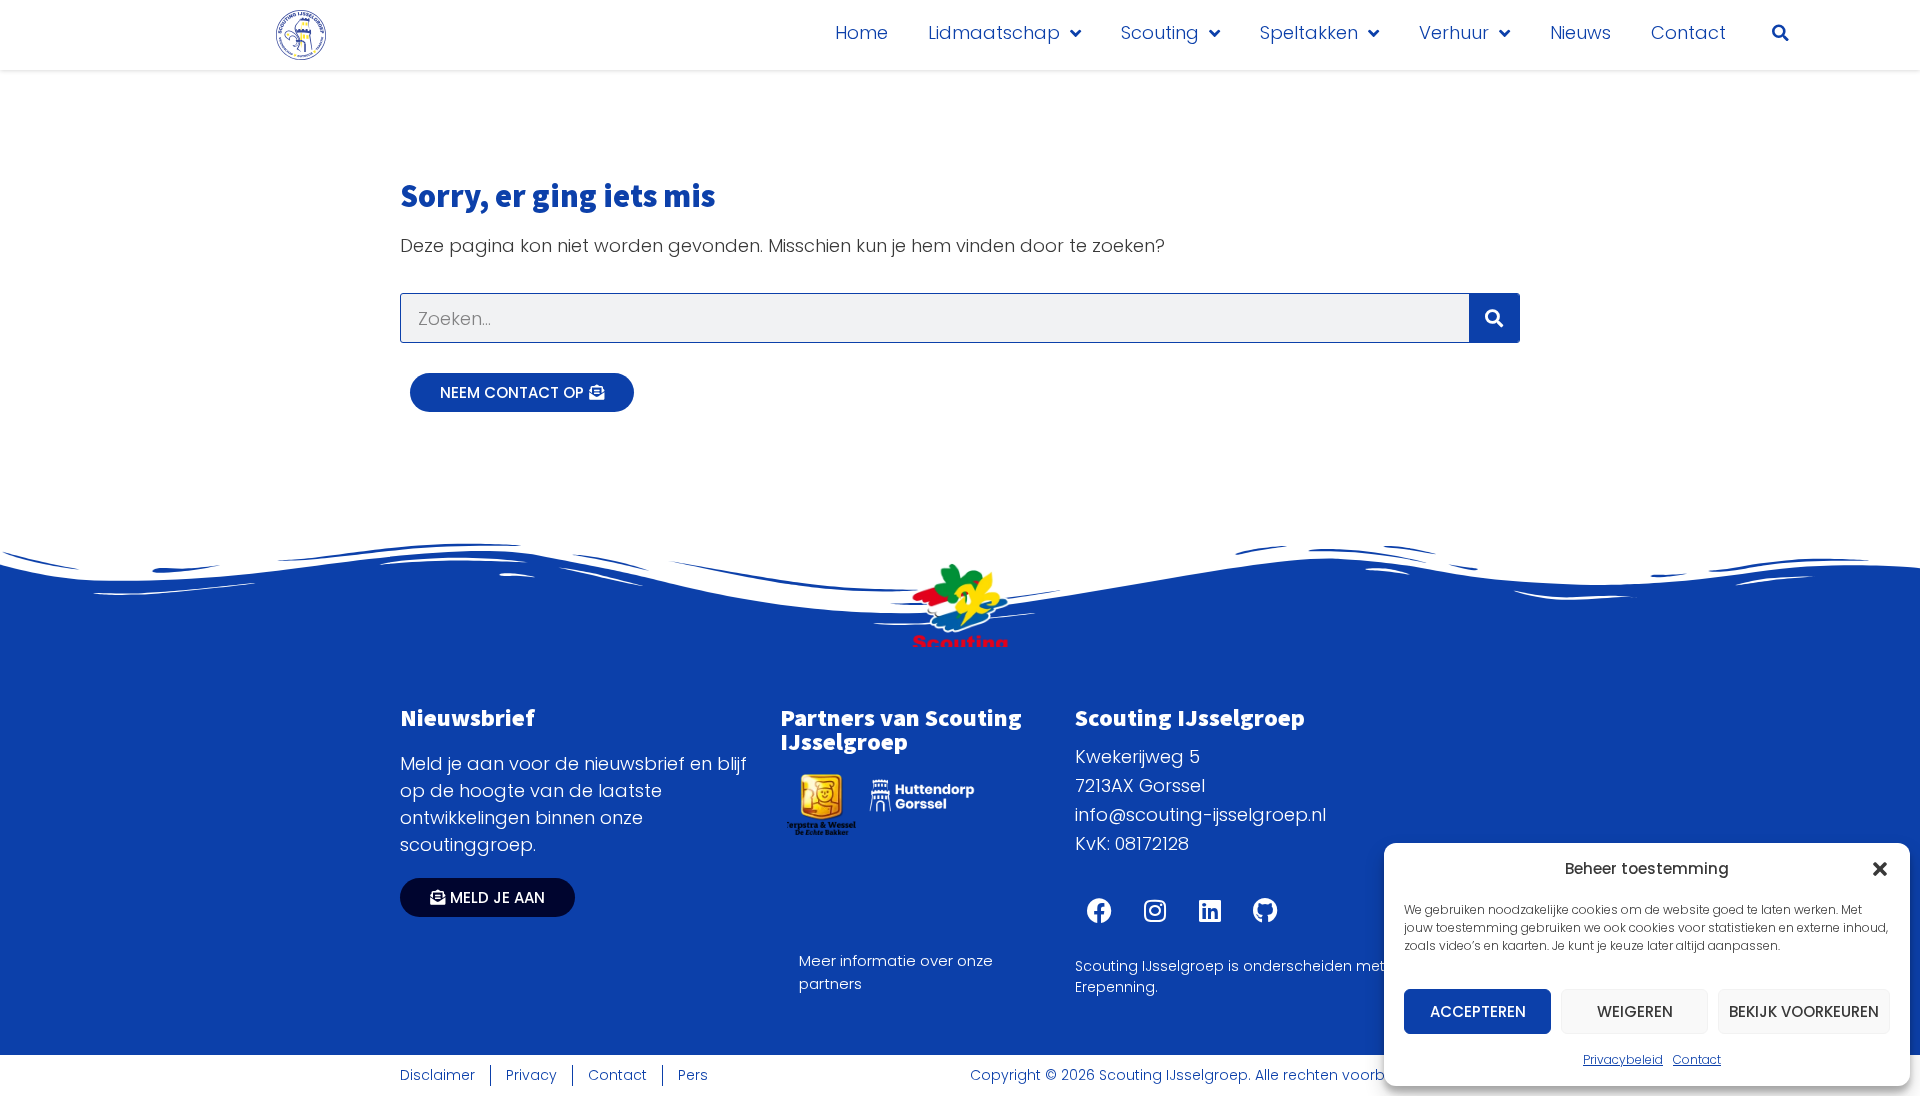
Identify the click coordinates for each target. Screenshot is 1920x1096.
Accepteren (1478, 1011)
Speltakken (1309, 32)
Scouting (1160, 32)
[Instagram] (1155, 911)
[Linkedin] (1210, 911)
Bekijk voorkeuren (1804, 1011)
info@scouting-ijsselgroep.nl (1200, 814)
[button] (1880, 869)
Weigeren (1635, 1011)
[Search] (1494, 318)
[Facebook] (1100, 911)
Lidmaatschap (994, 32)
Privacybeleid (1623, 1059)
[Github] (1265, 911)
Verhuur (1454, 32)
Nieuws (1580, 32)
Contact (1697, 1059)
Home (861, 32)
